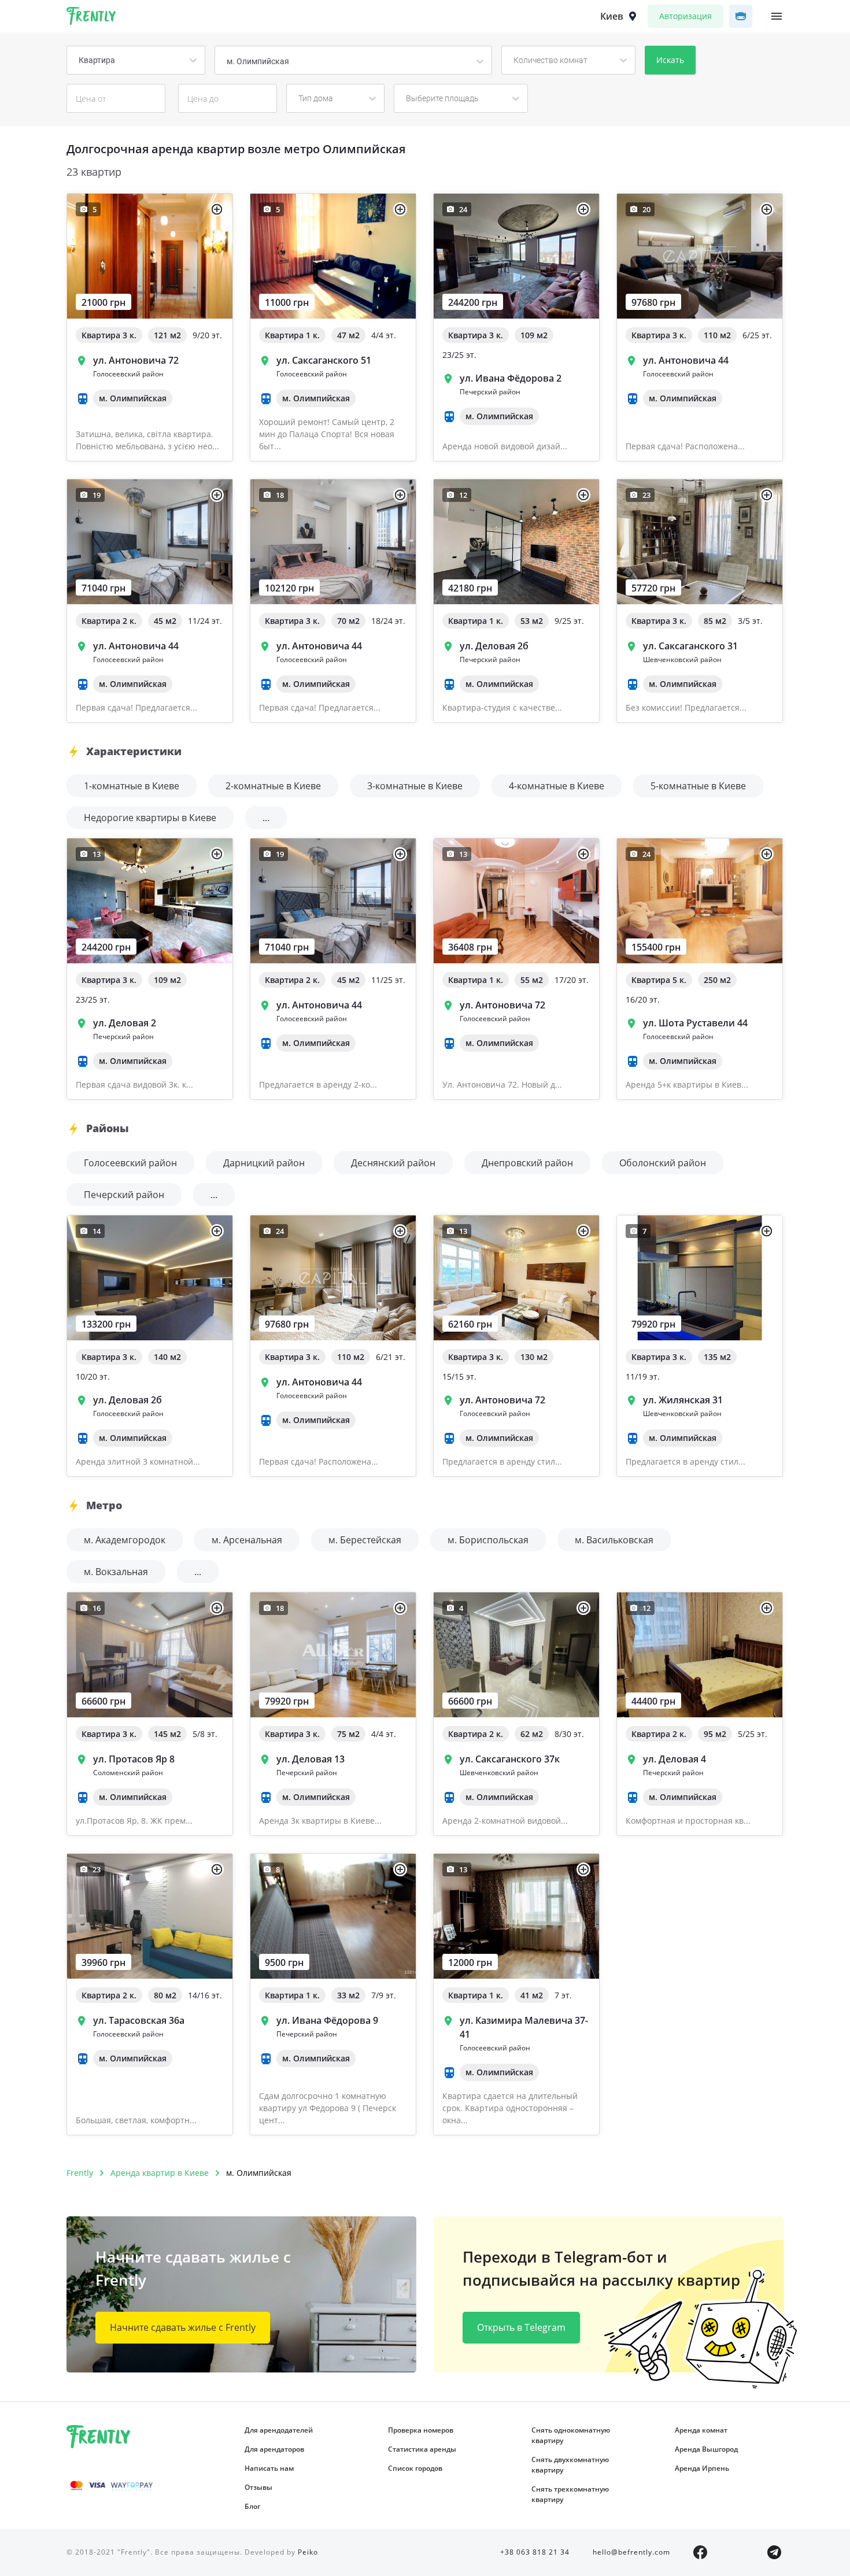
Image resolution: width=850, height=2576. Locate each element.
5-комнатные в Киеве (698, 786)
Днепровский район (527, 1163)
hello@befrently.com (631, 2552)
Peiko (308, 2552)
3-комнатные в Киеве (415, 786)
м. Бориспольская (488, 1540)
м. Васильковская (614, 1540)
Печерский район (124, 1195)
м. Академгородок (125, 1540)
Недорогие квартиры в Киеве (150, 818)
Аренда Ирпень (702, 2468)
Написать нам (269, 2468)
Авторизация (685, 16)
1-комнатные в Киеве (132, 786)
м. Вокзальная (116, 1572)
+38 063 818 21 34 (535, 2552)
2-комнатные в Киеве (273, 786)
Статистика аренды (422, 2449)
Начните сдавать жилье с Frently (183, 2327)
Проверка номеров (421, 2430)
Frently (91, 18)
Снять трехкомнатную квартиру (570, 2494)
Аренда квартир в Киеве (160, 2173)
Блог (252, 2506)
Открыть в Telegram (521, 2327)
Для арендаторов (274, 2449)
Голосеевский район (130, 1163)
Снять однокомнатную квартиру (571, 2435)
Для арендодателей (279, 2430)
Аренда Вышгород (706, 2449)
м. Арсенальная (247, 1540)
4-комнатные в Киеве (557, 786)
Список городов (415, 2468)
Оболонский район (663, 1163)
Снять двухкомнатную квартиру (570, 2465)
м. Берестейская (365, 1540)
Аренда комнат (701, 2430)
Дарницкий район (264, 1163)
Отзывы (258, 2487)
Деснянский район (393, 1163)
